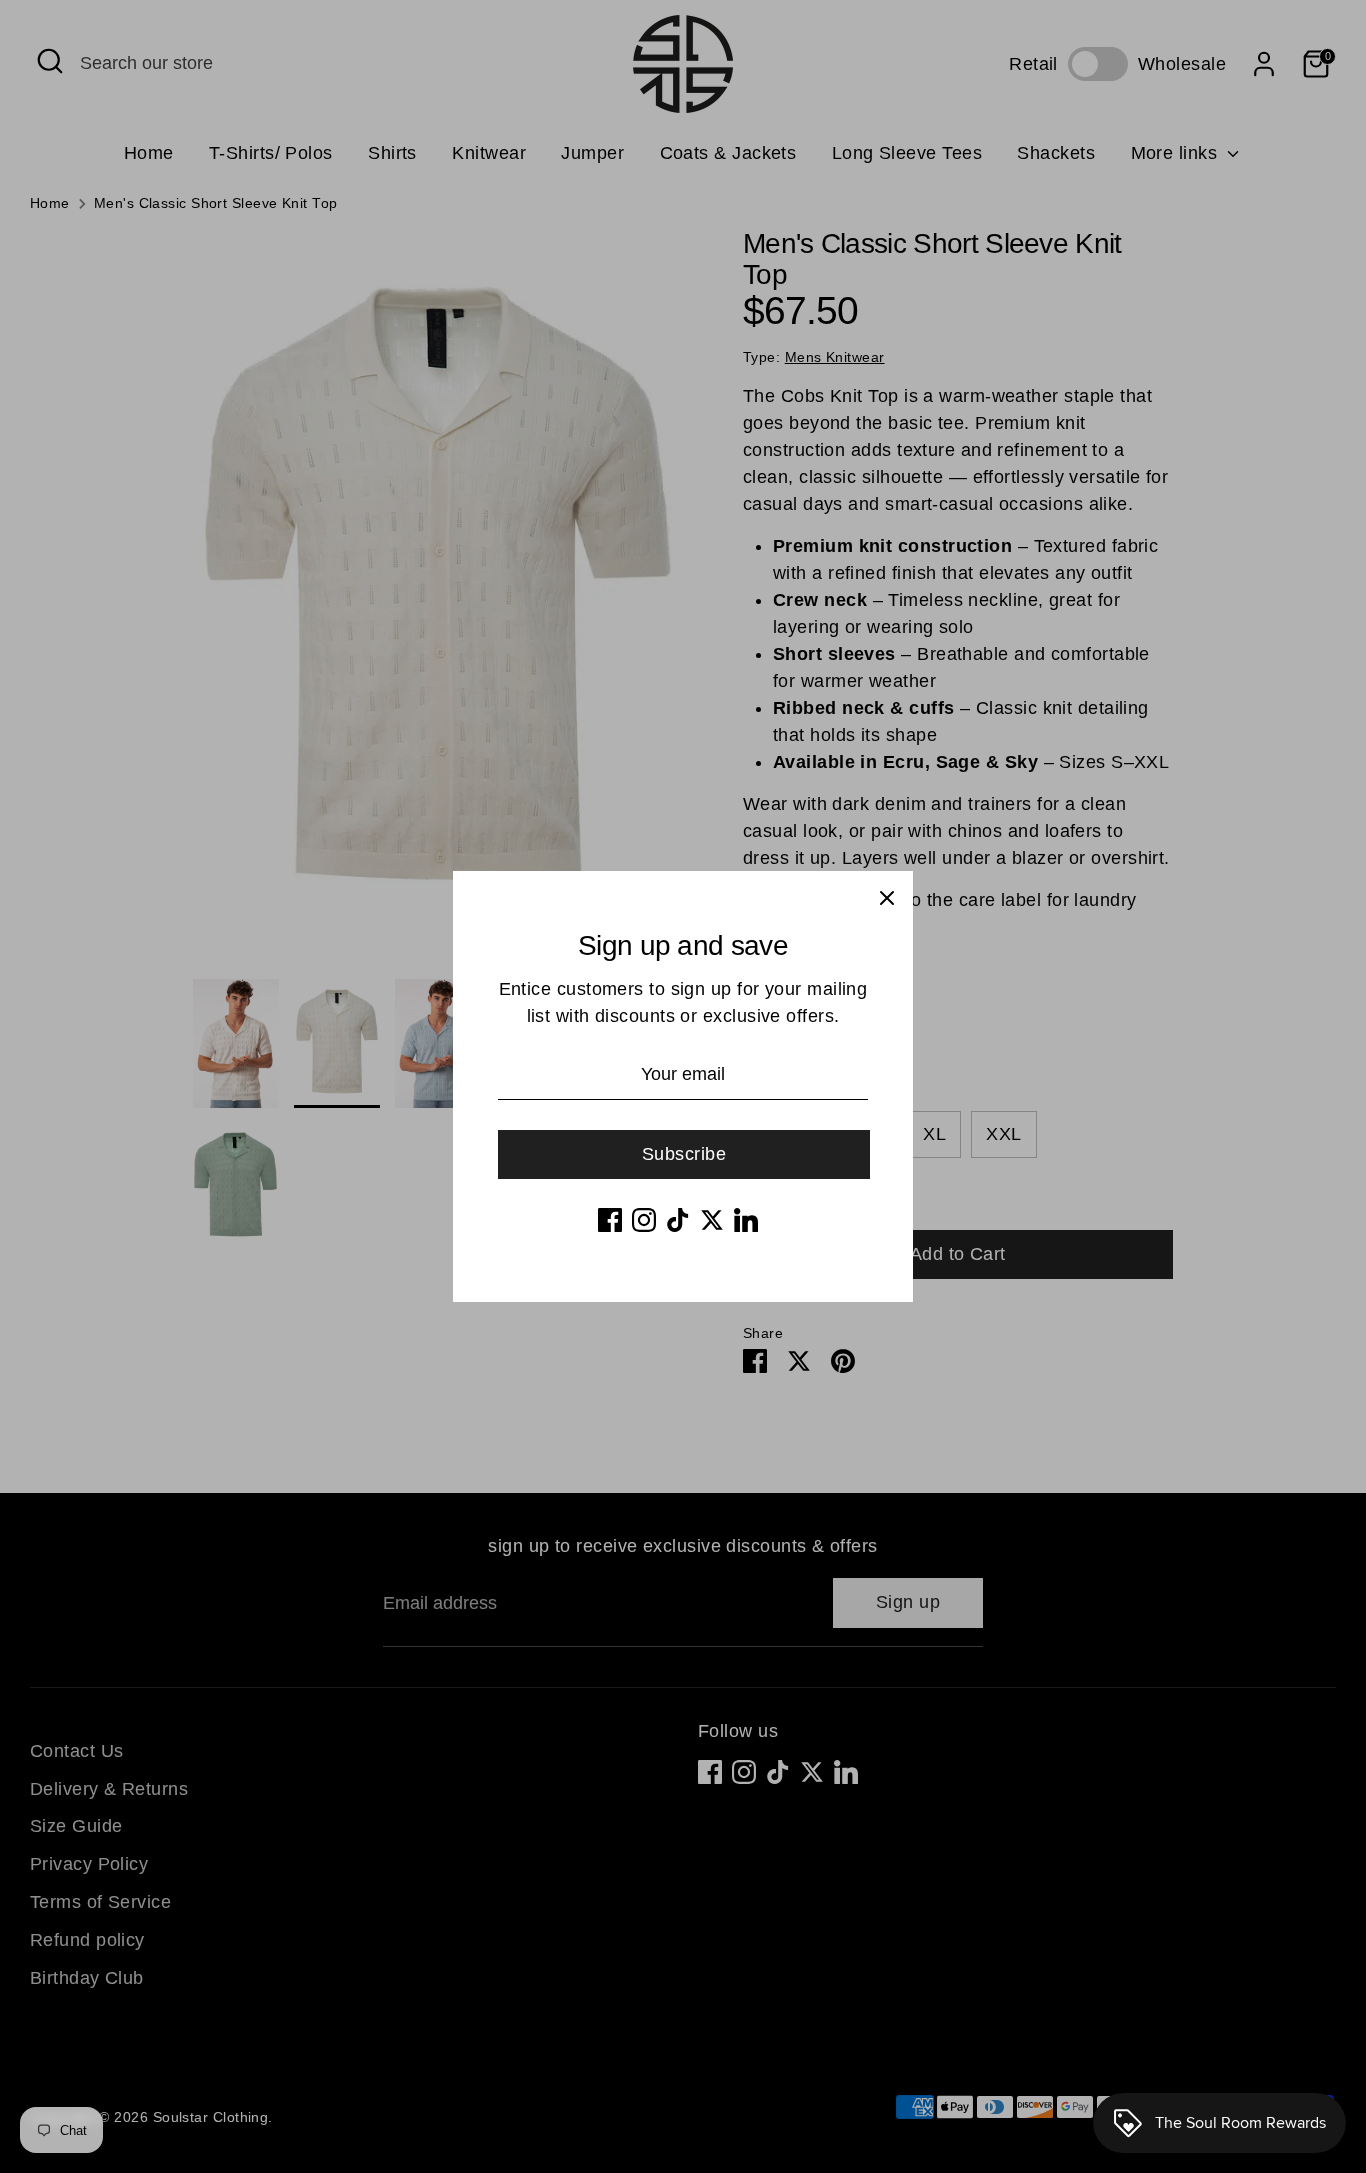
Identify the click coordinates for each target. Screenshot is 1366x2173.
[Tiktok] (678, 1220)
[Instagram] (644, 1220)
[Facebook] (610, 1220)
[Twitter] (712, 1220)
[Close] (887, 897)
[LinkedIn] (746, 1220)
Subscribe (684, 1154)
